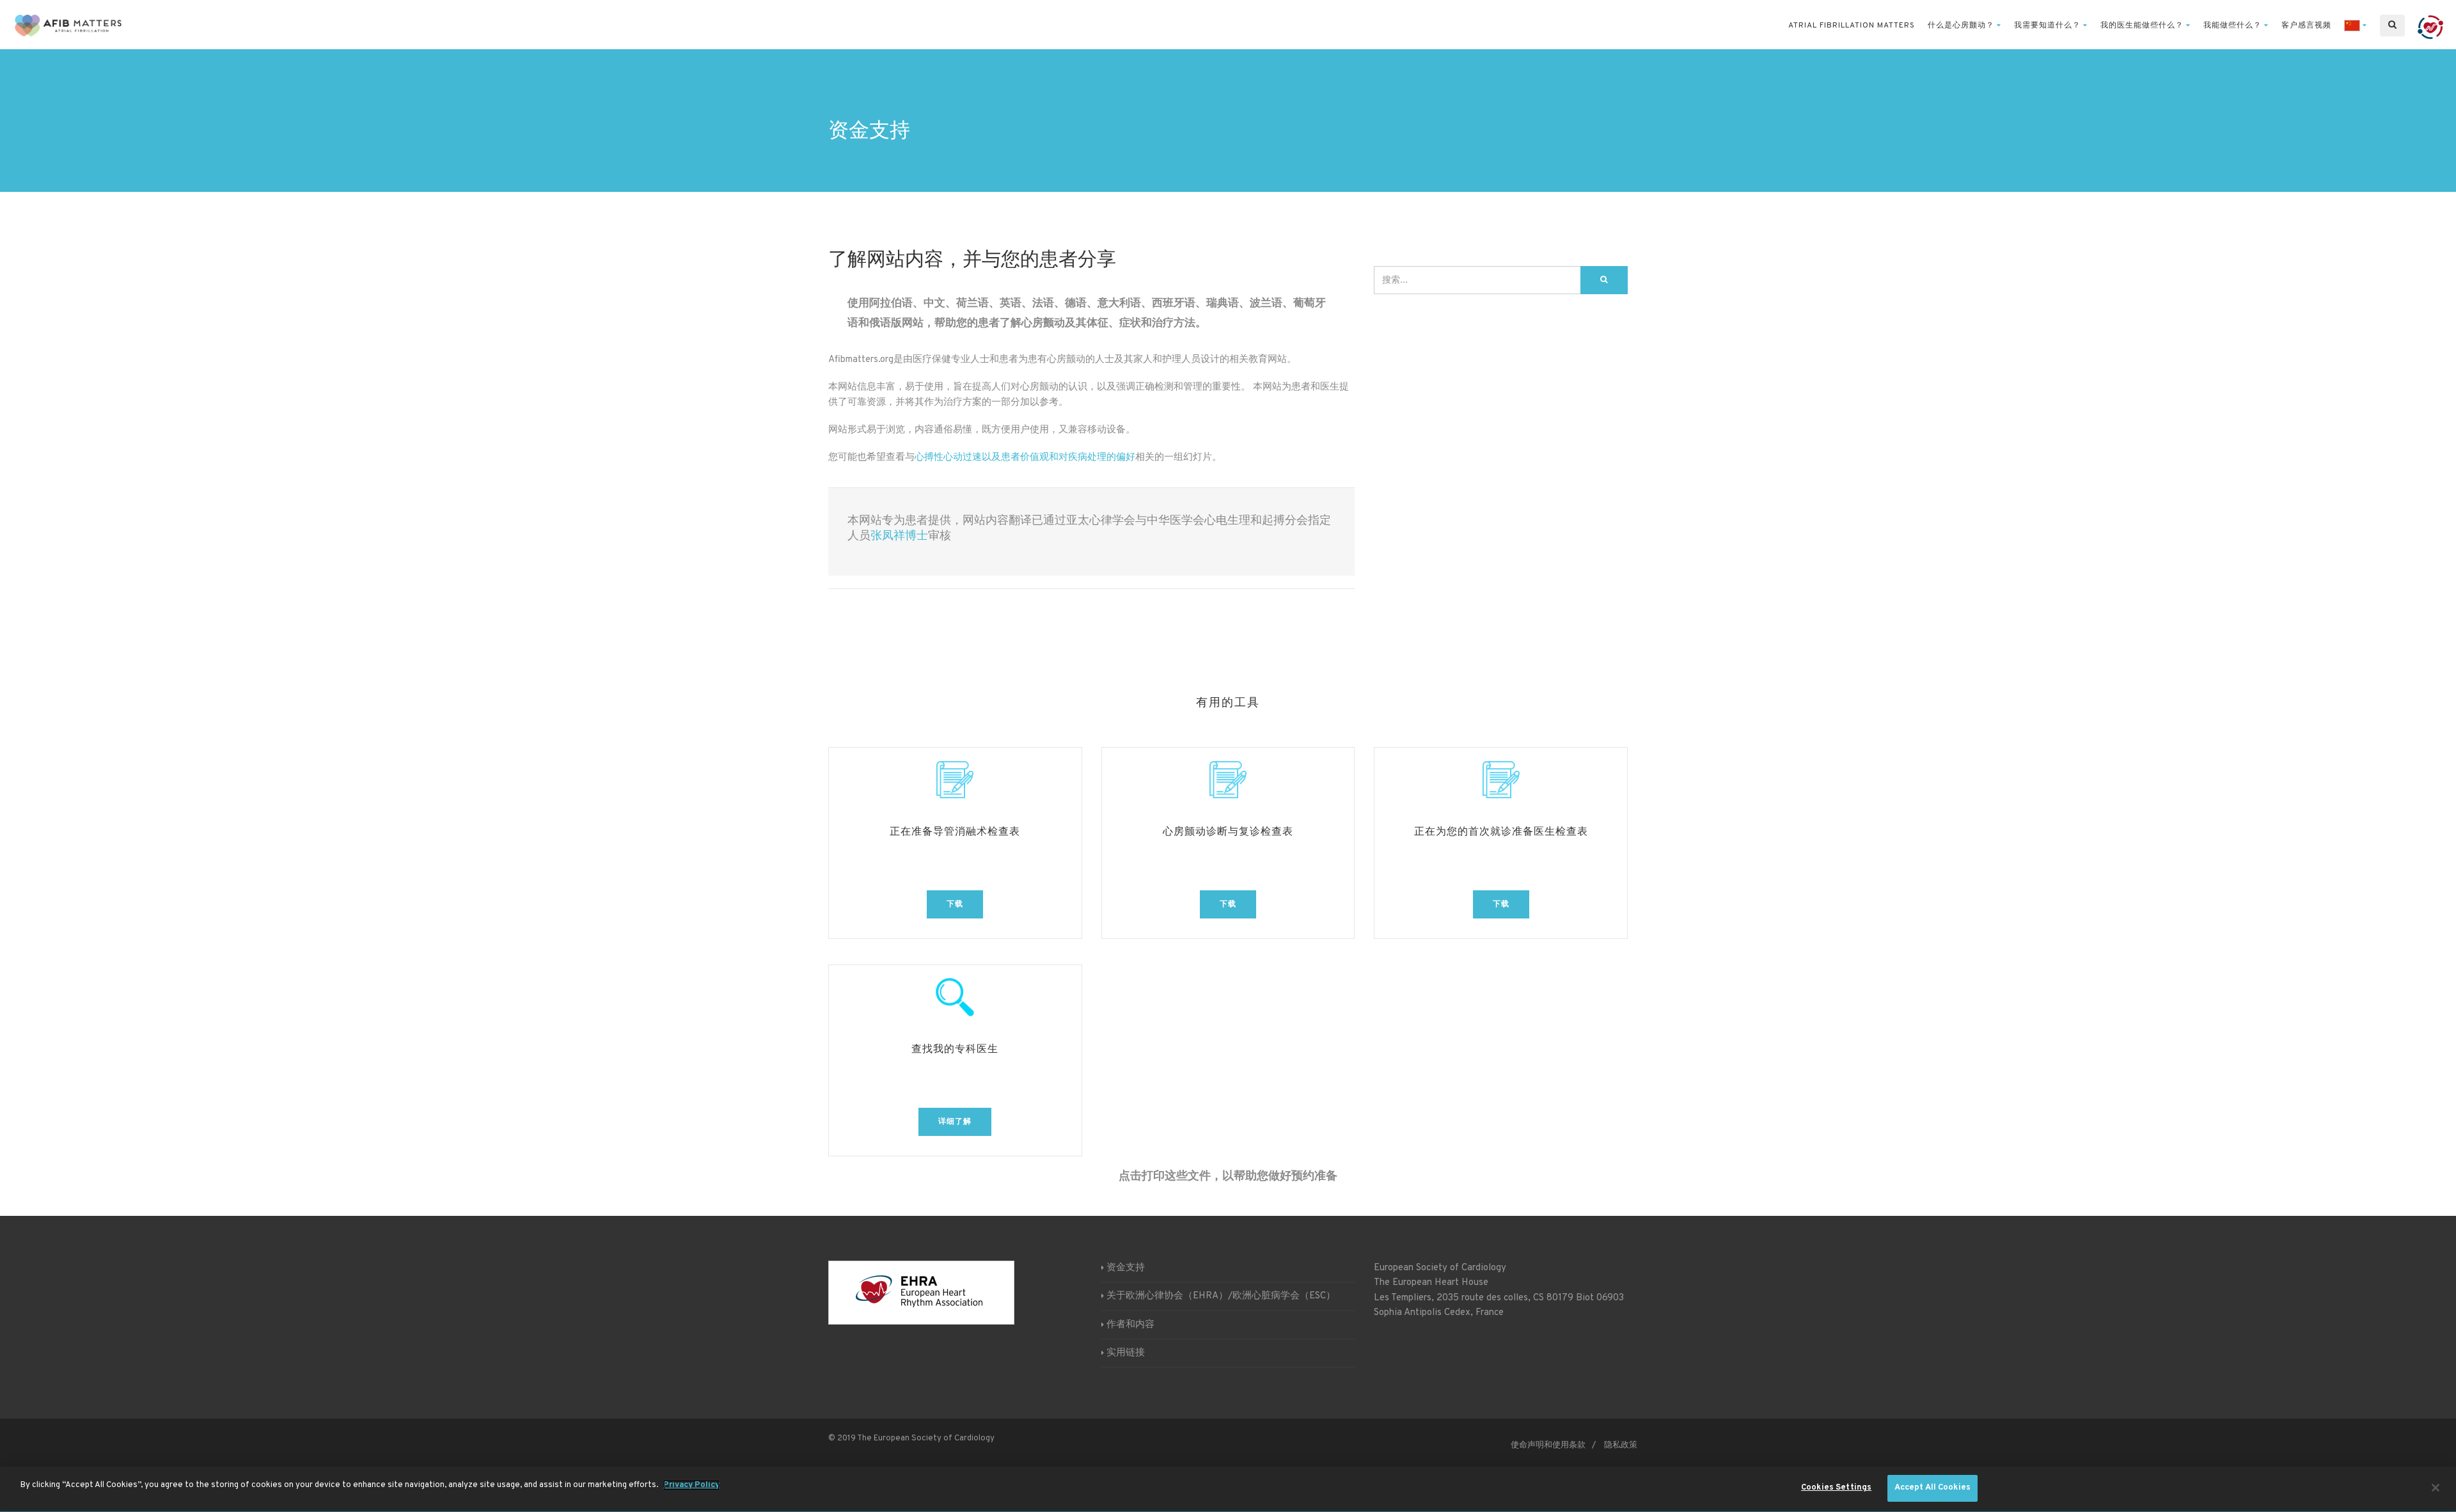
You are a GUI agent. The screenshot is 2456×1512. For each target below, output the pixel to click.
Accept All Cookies (1933, 1488)
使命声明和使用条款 (1548, 1445)
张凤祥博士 (899, 536)
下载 (955, 904)
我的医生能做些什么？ (2142, 26)
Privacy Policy (691, 1485)
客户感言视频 (2306, 26)
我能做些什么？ (2232, 26)
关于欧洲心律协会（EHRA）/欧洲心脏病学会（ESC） (1221, 1296)
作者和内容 (1130, 1325)
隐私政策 (1621, 1445)
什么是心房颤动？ (1961, 26)
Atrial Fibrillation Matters (1852, 26)
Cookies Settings (1836, 1488)
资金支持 (1126, 1268)
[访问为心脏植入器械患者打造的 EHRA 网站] (2430, 26)
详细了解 (955, 1122)
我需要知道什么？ (2047, 26)
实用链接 (1126, 1353)
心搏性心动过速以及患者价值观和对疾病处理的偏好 (1025, 458)
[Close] (2436, 1488)
